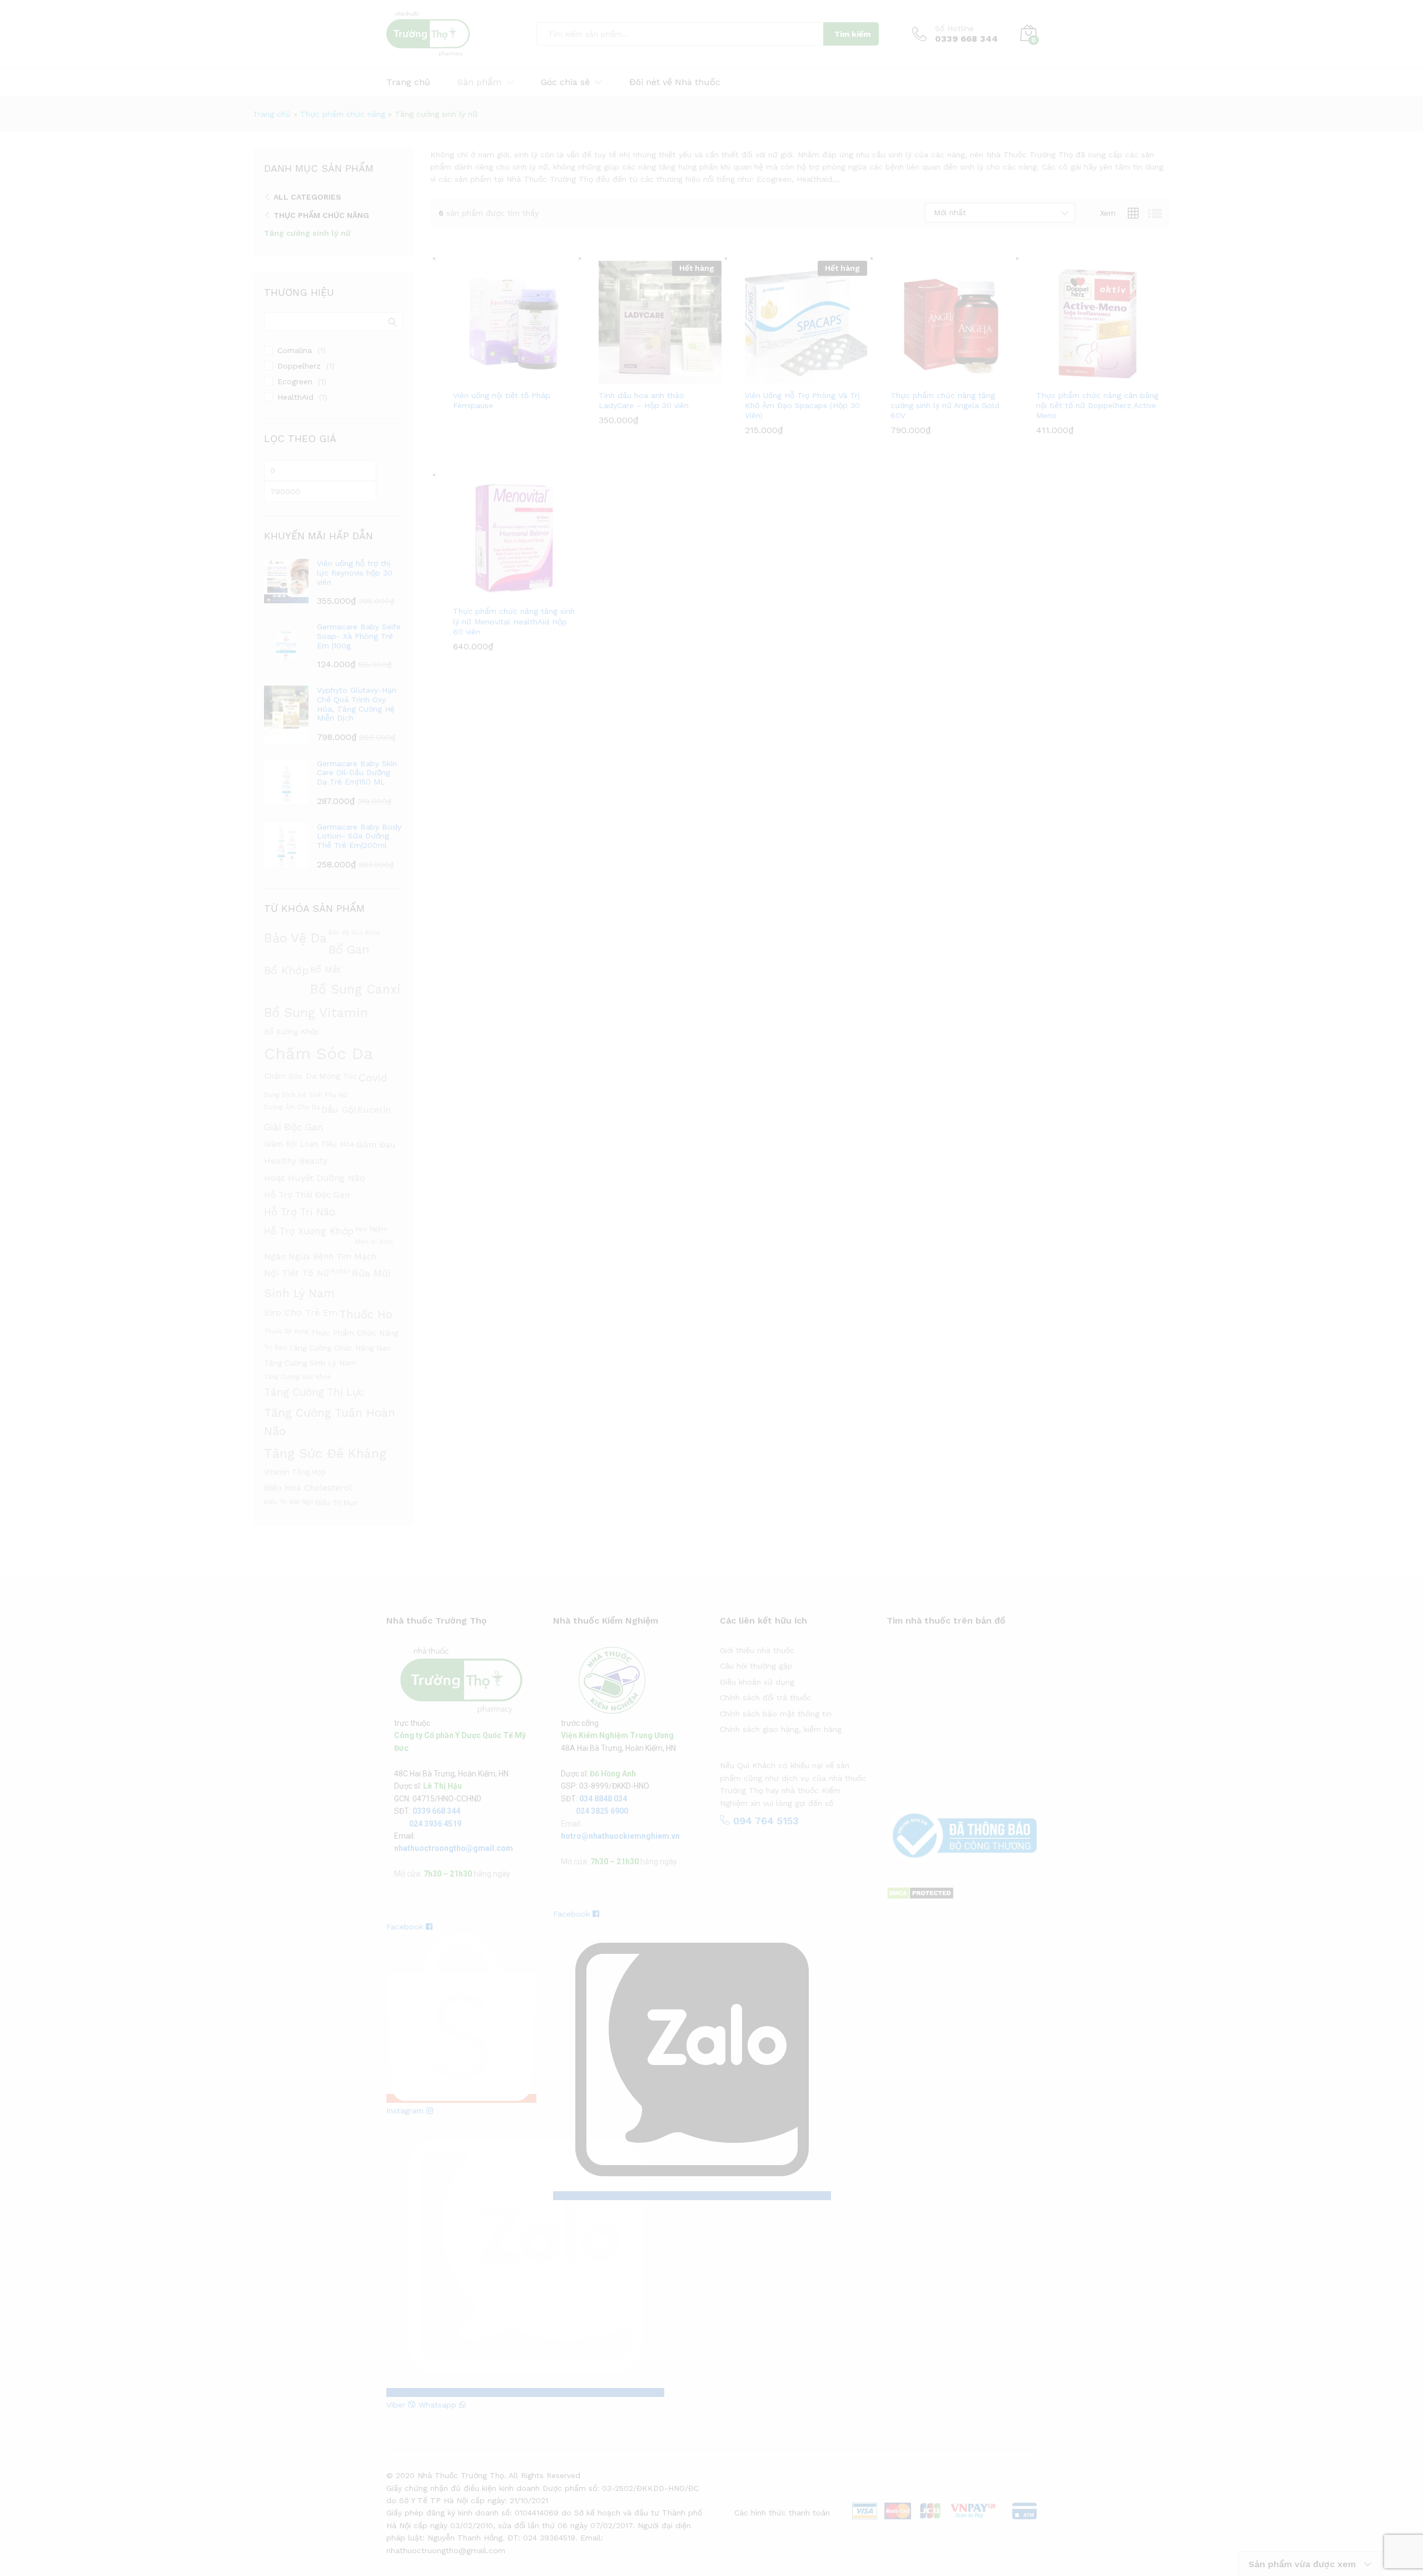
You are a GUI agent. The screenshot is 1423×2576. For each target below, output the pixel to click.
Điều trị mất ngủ (289, 1502)
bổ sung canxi (355, 989)
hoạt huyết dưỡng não (315, 1178)
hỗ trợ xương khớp (309, 1231)
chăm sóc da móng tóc (310, 1076)
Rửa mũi (371, 1273)
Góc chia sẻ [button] (565, 82)
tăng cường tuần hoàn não (330, 1422)
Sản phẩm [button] (479, 82)
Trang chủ (408, 82)
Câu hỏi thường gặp (756, 1666)
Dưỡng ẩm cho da (292, 1107)
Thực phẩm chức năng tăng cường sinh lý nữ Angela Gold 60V (945, 405)
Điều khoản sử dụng (757, 1682)
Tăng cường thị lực (314, 1392)
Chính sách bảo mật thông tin (776, 1714)
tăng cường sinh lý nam (310, 1363)
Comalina (295, 350)
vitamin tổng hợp (295, 1472)
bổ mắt (325, 969)
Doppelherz (299, 366)
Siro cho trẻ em (301, 1312)
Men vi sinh (374, 1242)
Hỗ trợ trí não (300, 1212)
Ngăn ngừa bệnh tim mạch (320, 1257)
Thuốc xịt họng (287, 1331)
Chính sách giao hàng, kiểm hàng (781, 1729)
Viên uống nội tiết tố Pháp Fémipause (502, 400)
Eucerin (374, 1110)
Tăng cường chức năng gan (339, 1348)
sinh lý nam (299, 1293)
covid (373, 1078)
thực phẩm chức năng (355, 1333)
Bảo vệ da (295, 938)
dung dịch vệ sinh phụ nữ (305, 1095)
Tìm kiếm (852, 34)
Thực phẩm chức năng (343, 114)
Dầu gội (339, 1110)
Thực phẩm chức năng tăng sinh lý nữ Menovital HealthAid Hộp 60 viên (514, 621)
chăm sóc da (319, 1054)
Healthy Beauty (296, 1161)
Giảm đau (375, 1145)
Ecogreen (295, 381)
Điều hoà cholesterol (308, 1488)
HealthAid (295, 397)
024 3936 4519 (435, 1824)
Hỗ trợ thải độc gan (307, 1195)
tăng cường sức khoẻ (297, 1377)
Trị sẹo (275, 1347)
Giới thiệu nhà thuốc (757, 1650)
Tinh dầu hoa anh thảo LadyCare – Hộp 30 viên (644, 400)
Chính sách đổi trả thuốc (765, 1698)
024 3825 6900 (602, 1811)
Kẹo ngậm (371, 1229)
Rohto (340, 1271)
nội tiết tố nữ (297, 1273)
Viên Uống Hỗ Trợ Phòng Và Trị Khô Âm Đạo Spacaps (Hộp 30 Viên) (802, 405)
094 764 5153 (764, 1821)
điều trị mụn (337, 1503)
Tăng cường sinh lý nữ (307, 233)
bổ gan (349, 949)
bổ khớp (286, 971)
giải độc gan (294, 1127)
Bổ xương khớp (292, 1031)
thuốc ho (366, 1314)
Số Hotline (954, 28)
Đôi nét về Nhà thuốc (675, 82)
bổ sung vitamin (316, 1013)
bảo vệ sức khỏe (354, 933)
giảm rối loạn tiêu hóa (309, 1144)
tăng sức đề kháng (325, 1453)
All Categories (307, 197)
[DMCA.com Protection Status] (920, 1893)
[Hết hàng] (660, 321)
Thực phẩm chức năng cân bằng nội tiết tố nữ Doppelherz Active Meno (1097, 405)
